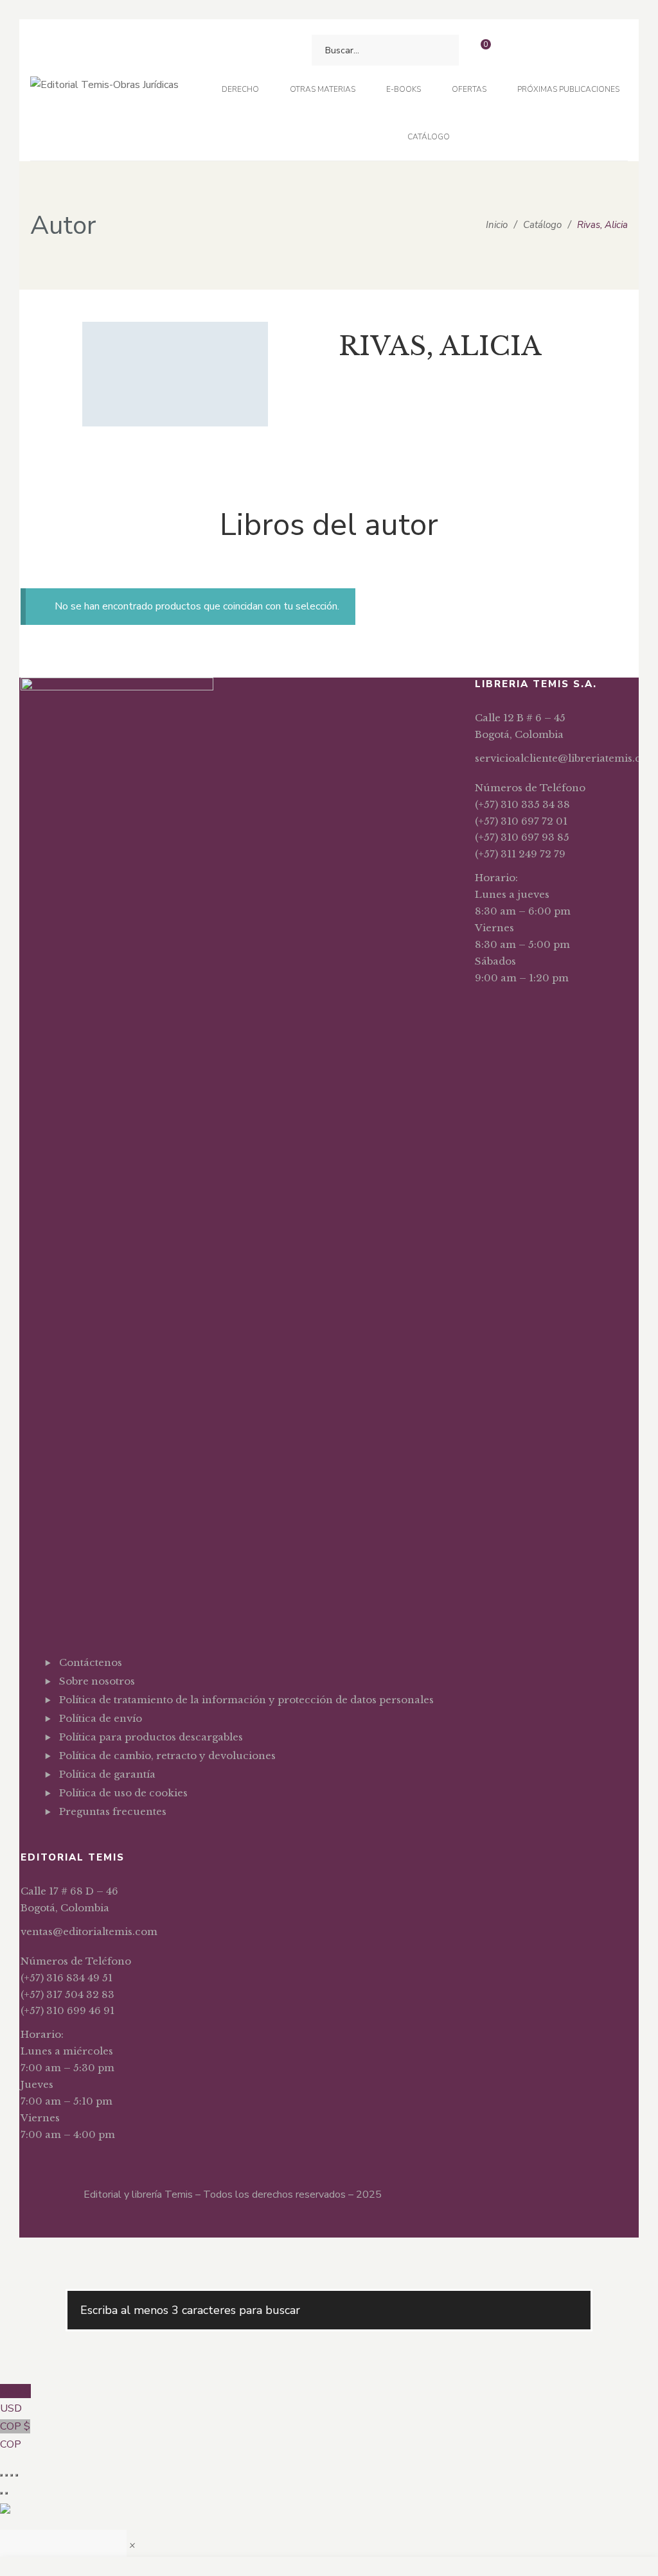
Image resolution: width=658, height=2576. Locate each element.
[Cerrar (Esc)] (17, 2475)
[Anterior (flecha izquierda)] (1, 2493)
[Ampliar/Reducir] (1, 2475)
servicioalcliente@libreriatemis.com (566, 758)
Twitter (83, 1843)
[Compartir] (12, 2475)
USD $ (15, 2400)
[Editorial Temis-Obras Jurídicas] (104, 90)
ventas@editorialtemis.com (89, 1932)
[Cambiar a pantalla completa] (6, 2475)
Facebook (63, 1843)
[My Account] (514, 50)
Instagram (102, 1843)
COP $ (15, 2435)
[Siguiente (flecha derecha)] (6, 2493)
